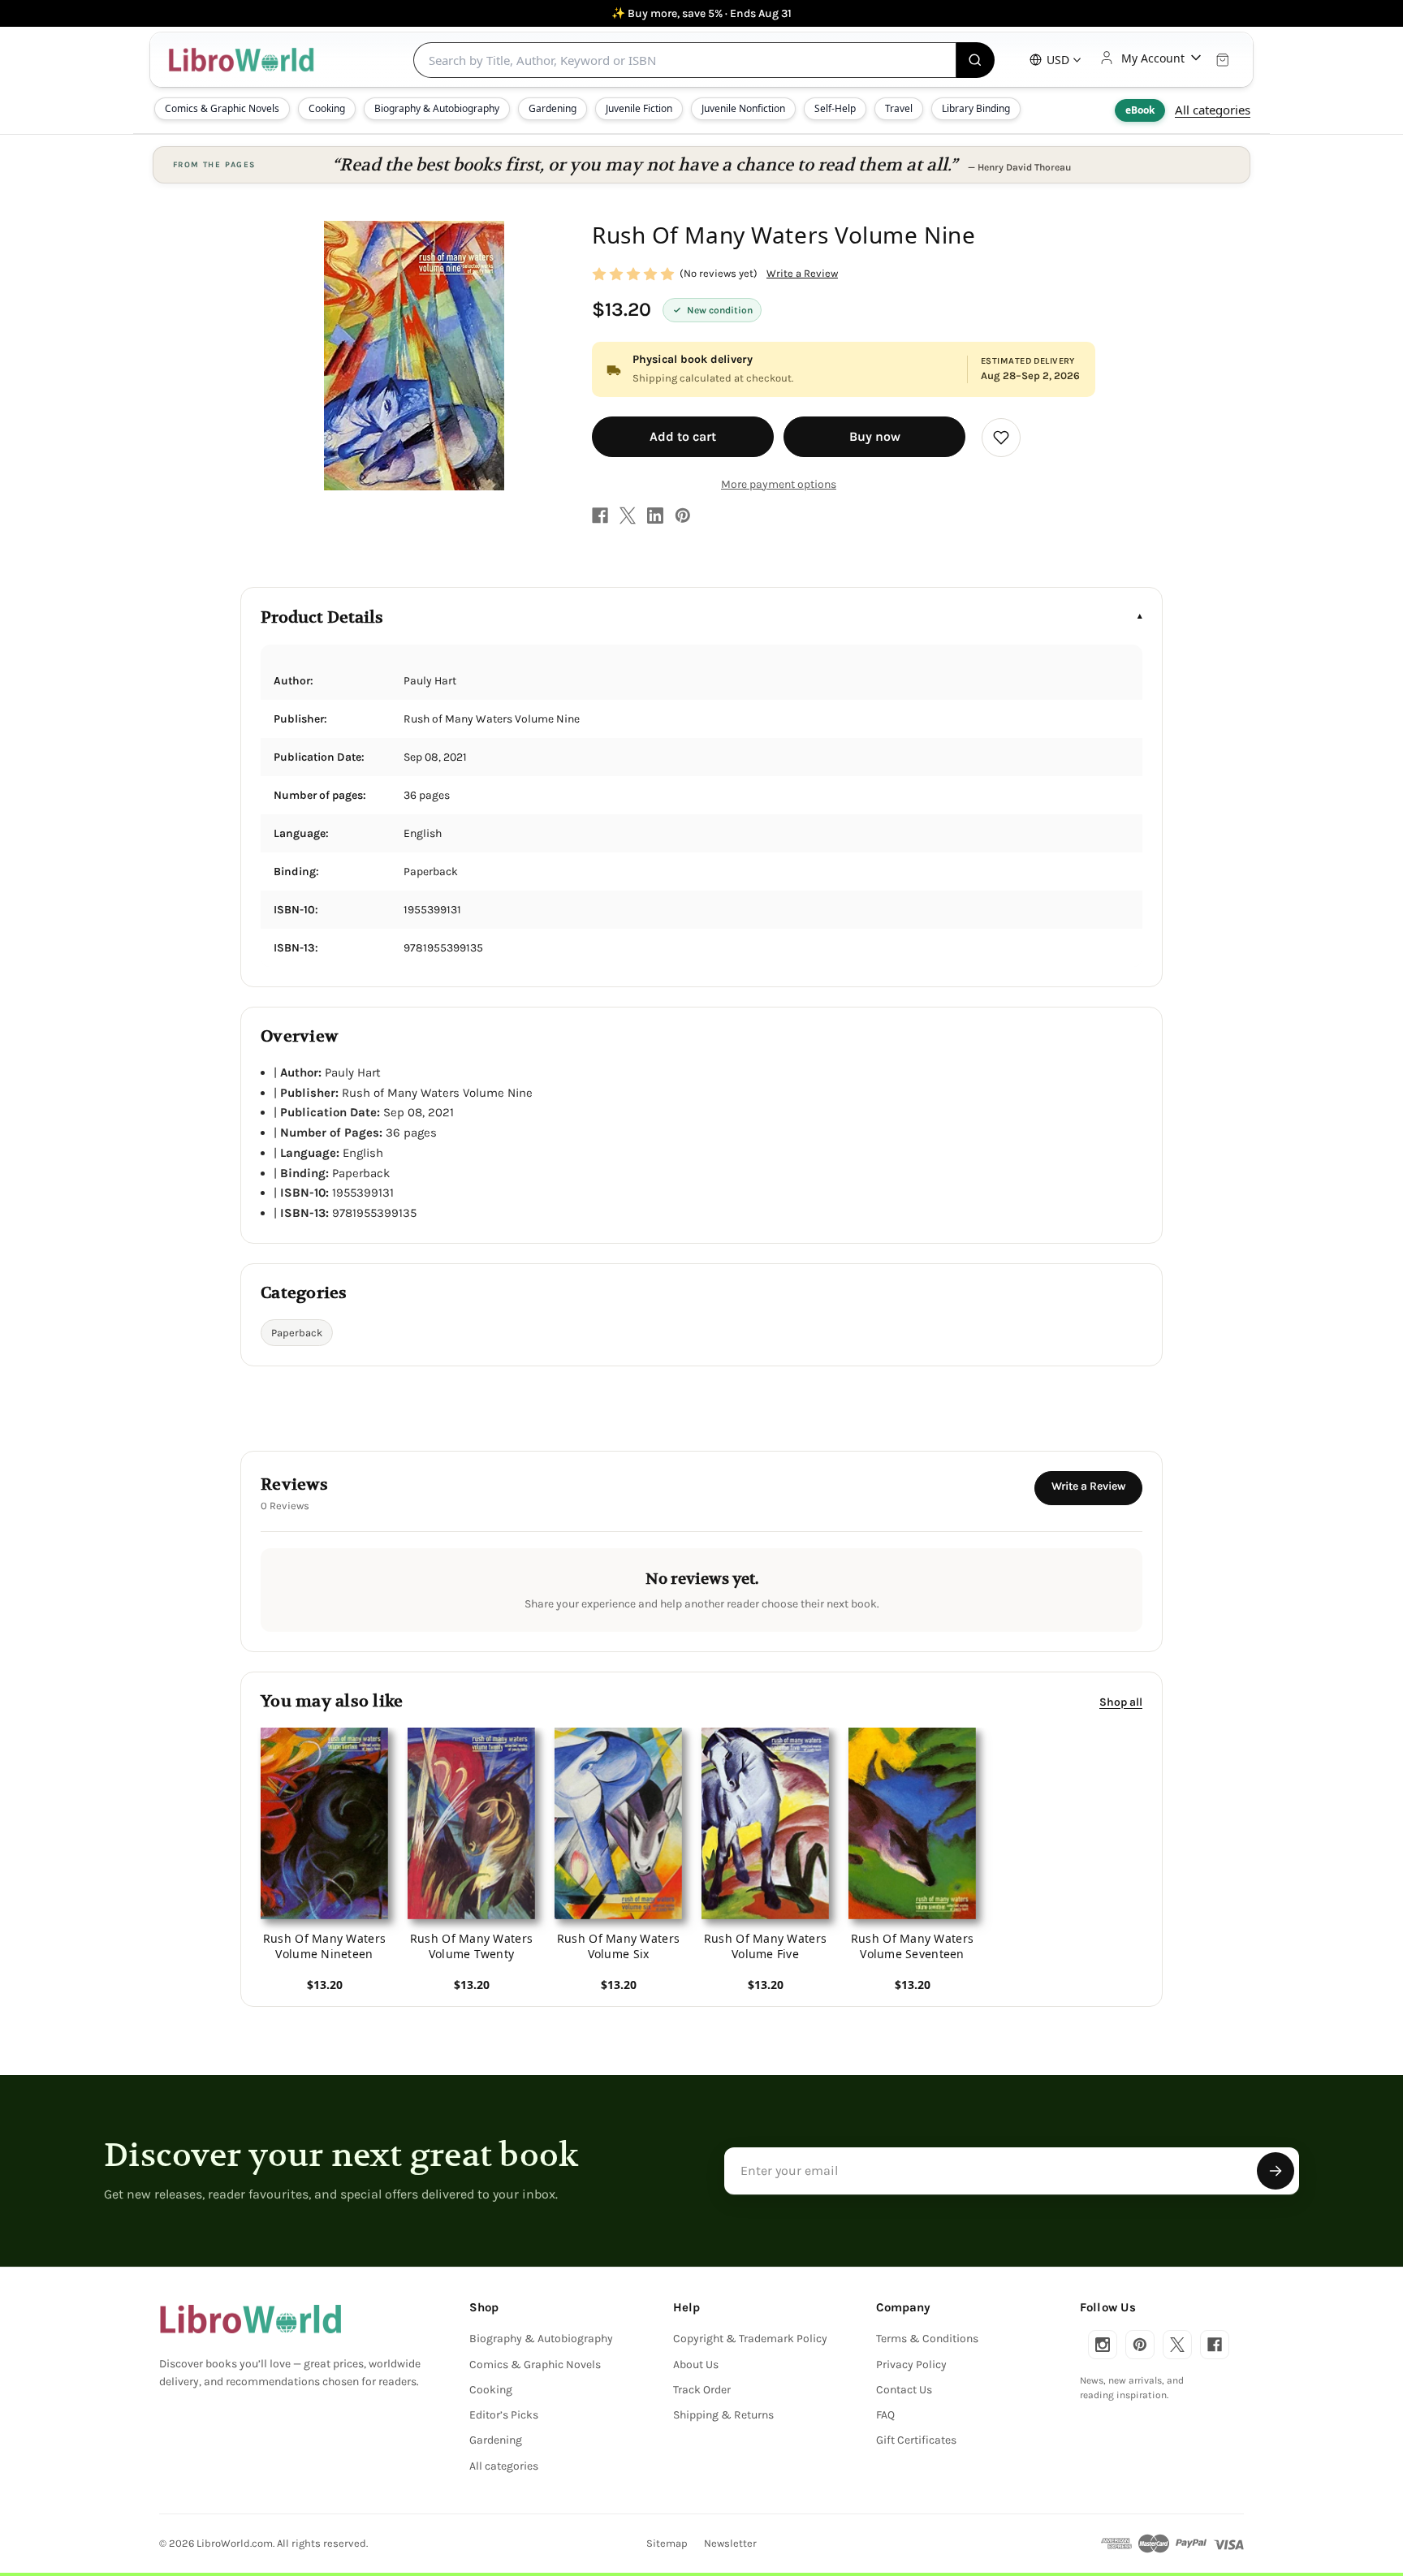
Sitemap (667, 2543)
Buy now (875, 436)
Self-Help (835, 108)
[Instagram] (1103, 2345)
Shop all (1121, 1701)
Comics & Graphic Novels (222, 108)
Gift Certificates (916, 2440)
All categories (1213, 110)
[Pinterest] (683, 516)
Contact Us (904, 2390)
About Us (696, 2365)
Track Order (702, 2390)
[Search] (976, 60)
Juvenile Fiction (639, 108)
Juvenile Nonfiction (743, 108)
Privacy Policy (911, 2365)
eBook (1140, 110)
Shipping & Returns (723, 2415)
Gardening (553, 108)
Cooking (327, 108)
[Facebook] (600, 516)
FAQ (885, 2415)
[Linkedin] (655, 516)
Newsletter (730, 2543)
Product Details (322, 617)
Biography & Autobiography (437, 108)
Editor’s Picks (504, 2415)
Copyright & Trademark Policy (750, 2339)
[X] (628, 516)
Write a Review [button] (802, 273)
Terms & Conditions (927, 2339)
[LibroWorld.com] (250, 2319)
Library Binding (976, 108)
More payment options (779, 484)
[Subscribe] (1276, 2171)
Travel (899, 108)
